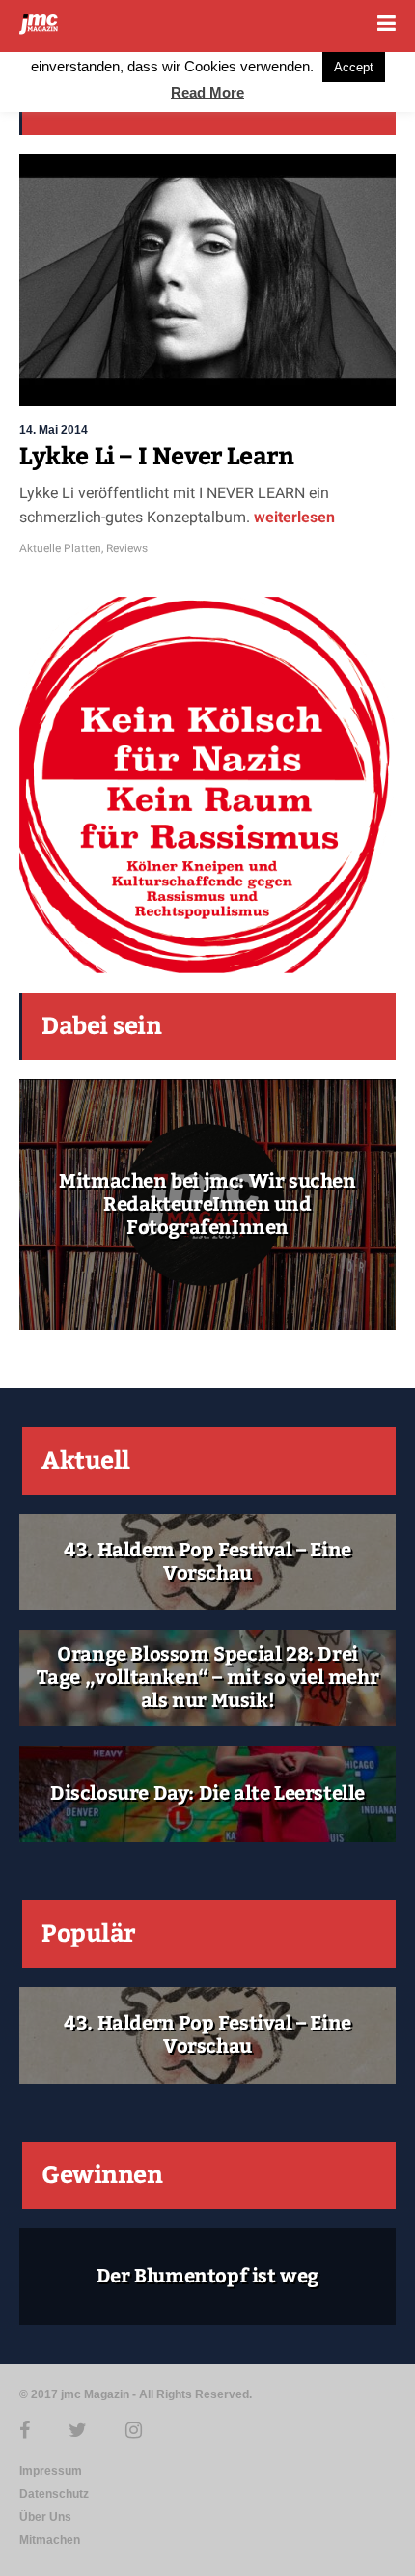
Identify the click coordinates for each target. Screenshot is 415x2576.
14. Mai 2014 (54, 430)
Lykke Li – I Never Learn (156, 457)
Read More (207, 92)
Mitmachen (50, 2540)
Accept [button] (354, 67)
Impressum (51, 2471)
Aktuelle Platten (60, 548)
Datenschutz (54, 2494)
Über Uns (45, 2517)
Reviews (127, 548)
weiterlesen (294, 517)
